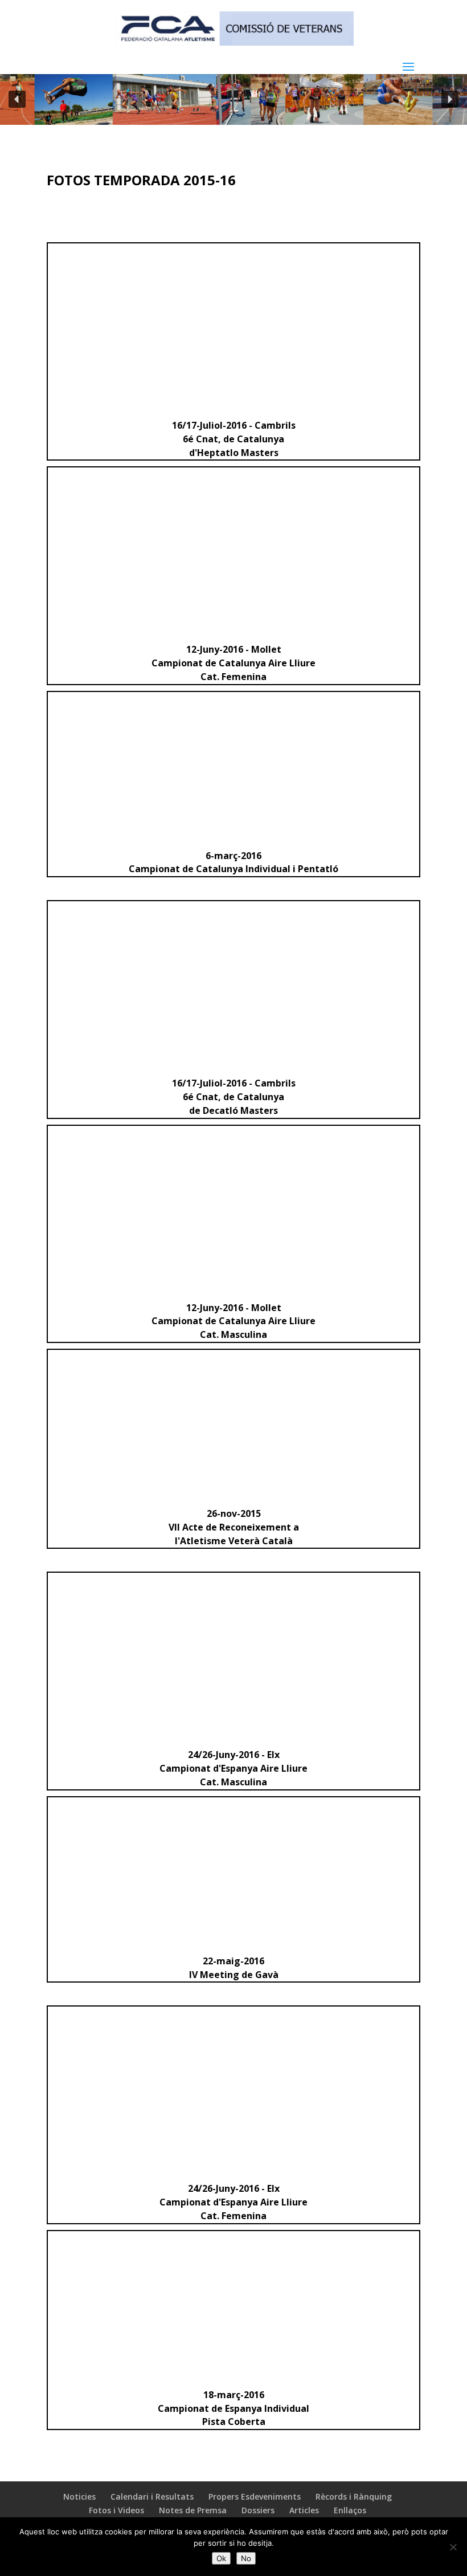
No (246, 2558)
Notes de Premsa (193, 2510)
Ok (221, 2558)
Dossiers (258, 2510)
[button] (17, 99)
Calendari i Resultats (152, 2496)
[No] (453, 2547)
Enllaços (350, 2510)
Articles (304, 2510)
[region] (233, 99)
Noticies (79, 2496)
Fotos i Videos (116, 2510)
